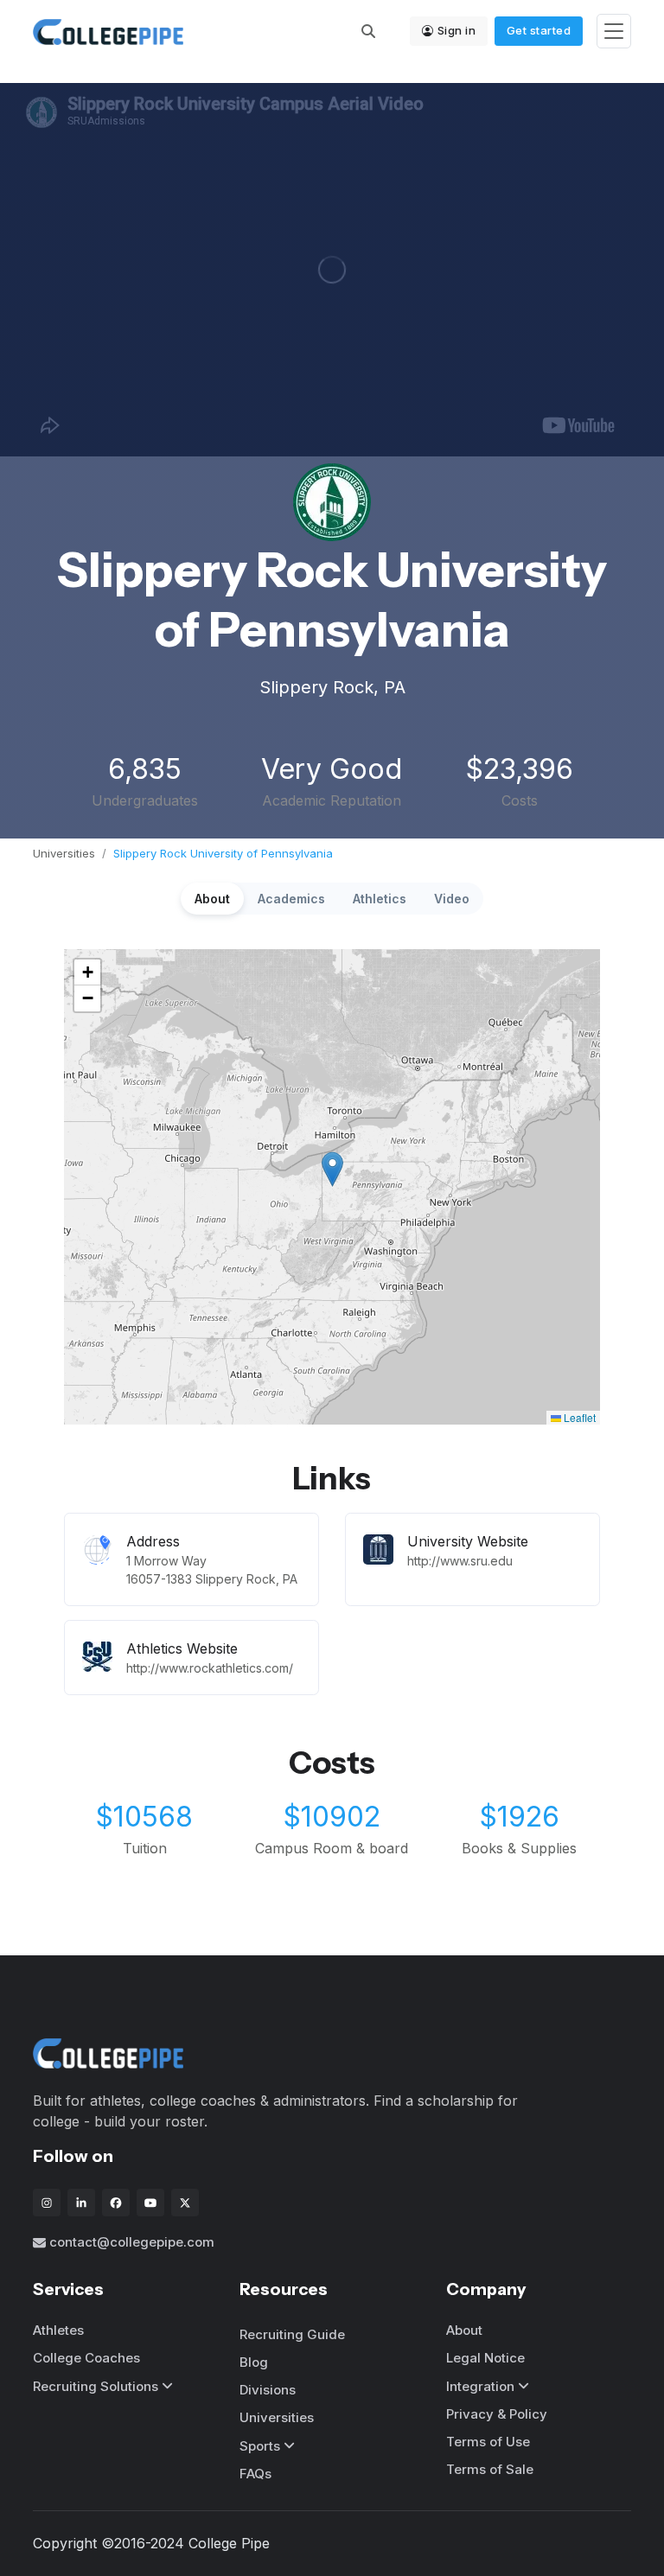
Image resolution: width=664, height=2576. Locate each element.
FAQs (255, 2474)
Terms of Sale (490, 2469)
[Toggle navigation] (614, 32)
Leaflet (578, 1417)
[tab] (212, 899)
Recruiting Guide (292, 2334)
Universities (64, 853)
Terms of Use (488, 2442)
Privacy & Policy (497, 2414)
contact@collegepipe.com (132, 2242)
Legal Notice (485, 2358)
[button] (332, 1169)
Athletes (58, 2330)
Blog (254, 2362)
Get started (539, 30)
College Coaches (86, 2358)
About (464, 2330)
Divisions (268, 2390)
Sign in (457, 30)
